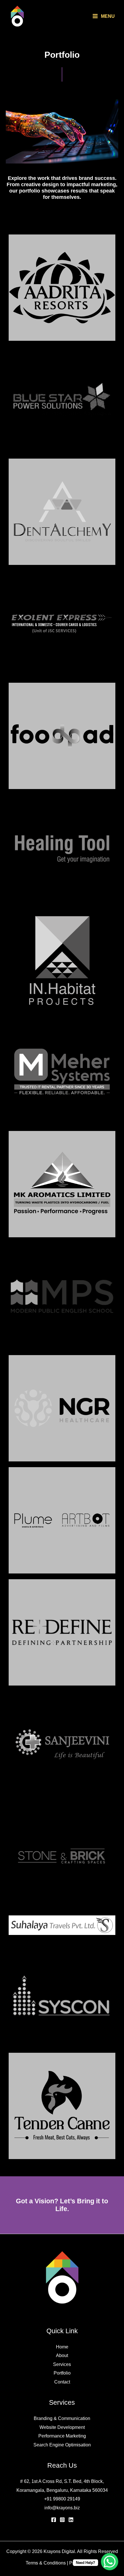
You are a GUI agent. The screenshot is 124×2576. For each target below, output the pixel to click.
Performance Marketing (62, 2436)
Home (62, 2347)
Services (62, 2364)
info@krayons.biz (62, 2508)
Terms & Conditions (46, 2563)
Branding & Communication (62, 2418)
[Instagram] (62, 2520)
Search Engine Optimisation (62, 2445)
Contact (62, 2382)
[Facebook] (54, 2520)
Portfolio (62, 2373)
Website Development (62, 2427)
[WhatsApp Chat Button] (110, 2562)
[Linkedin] (71, 2520)
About (62, 2355)
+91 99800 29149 (62, 2499)
